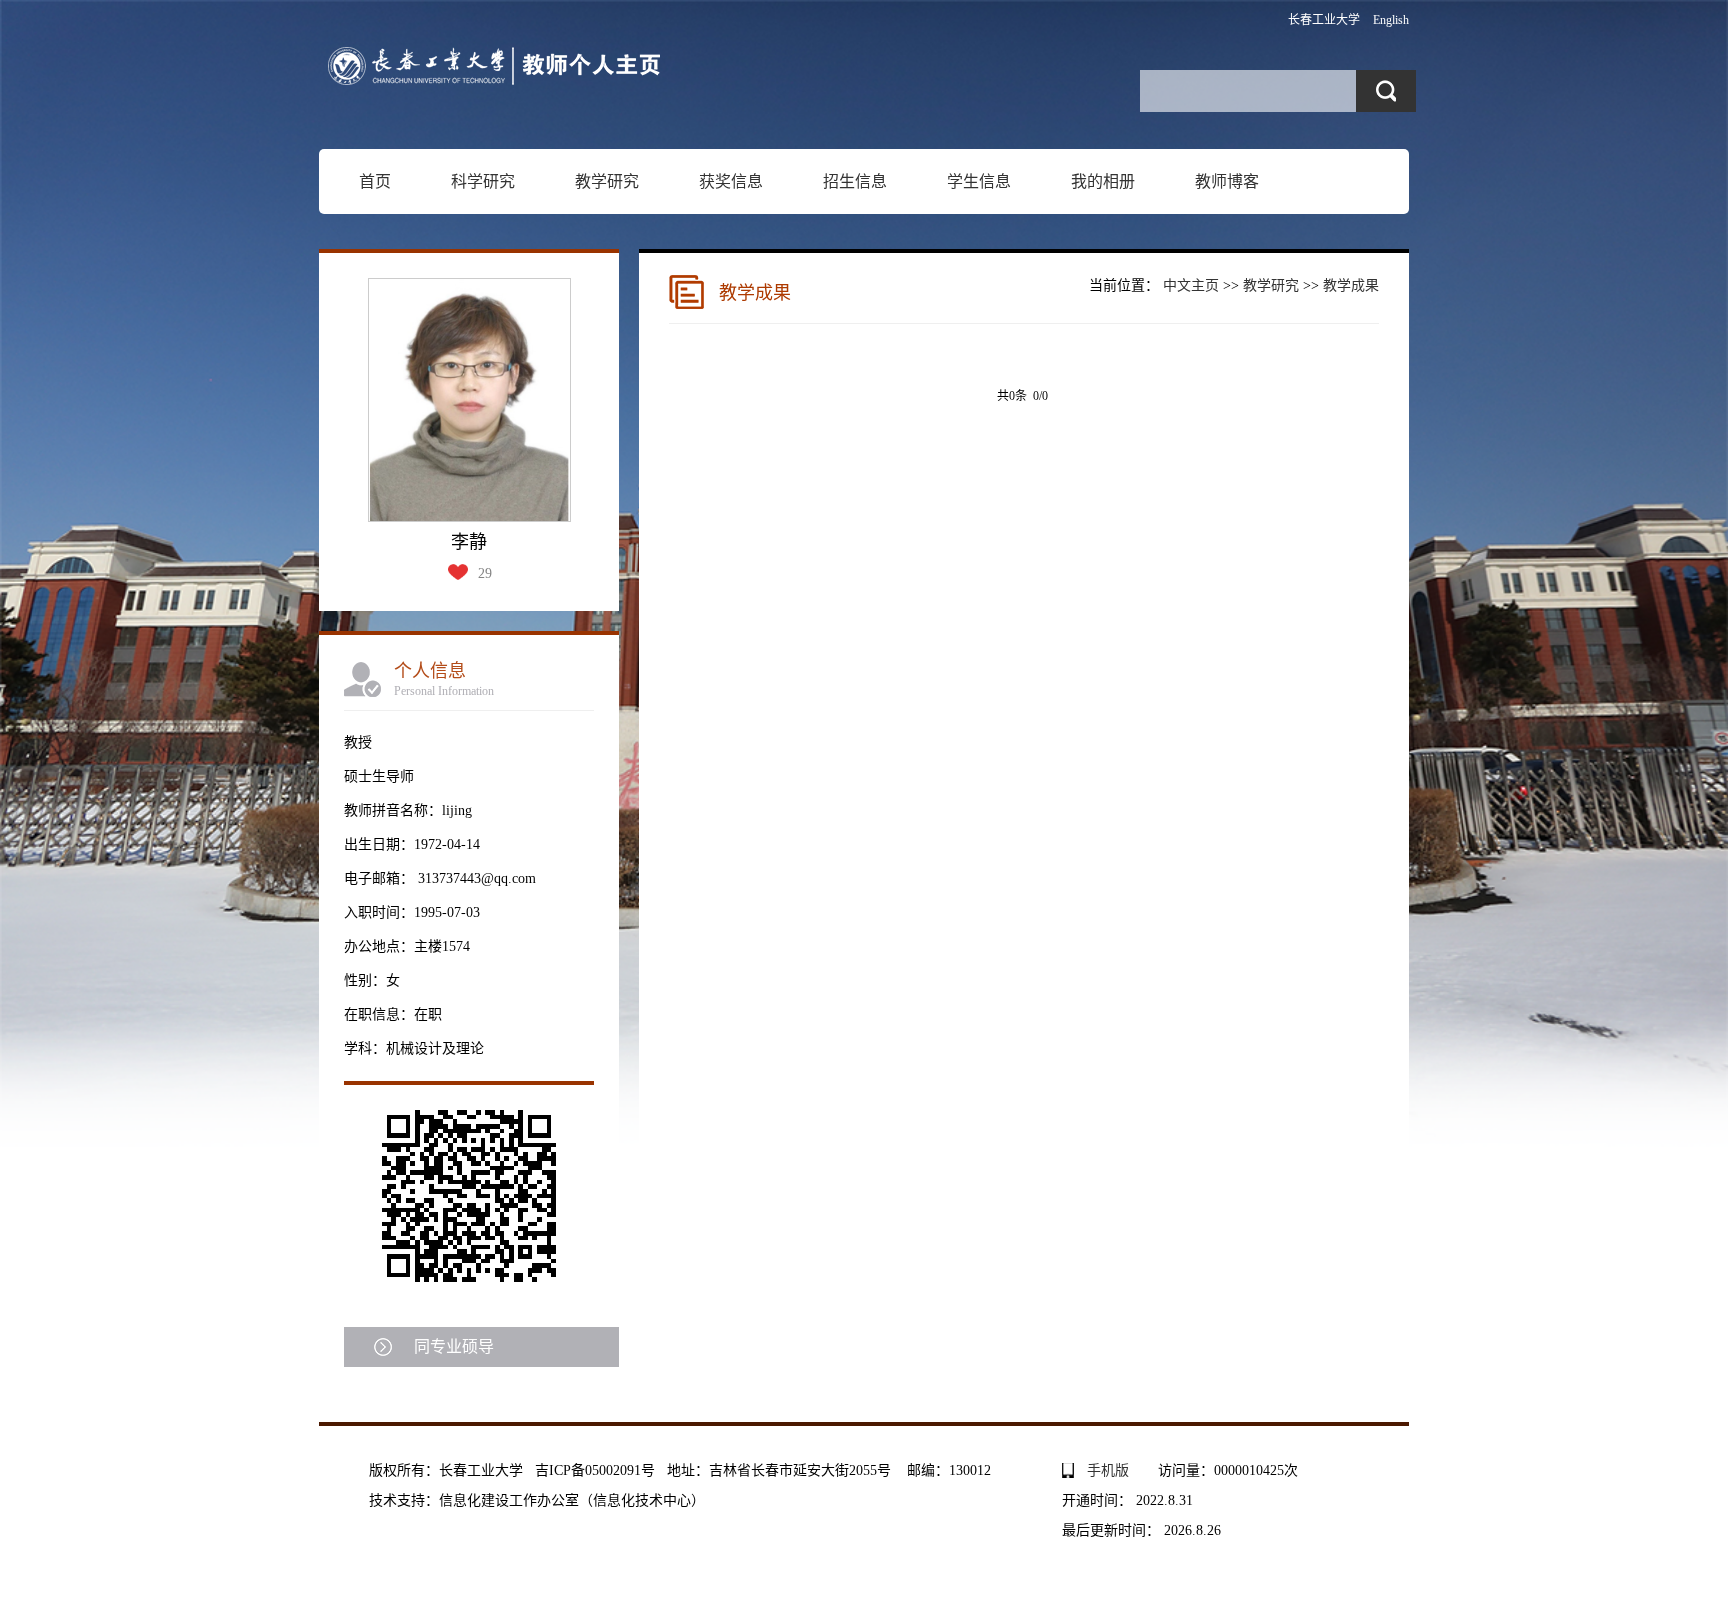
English (1391, 20)
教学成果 (1351, 285)
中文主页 (1191, 285)
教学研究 (607, 181)
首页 (375, 181)
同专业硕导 (454, 1346)
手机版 (1108, 1470)
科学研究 (483, 181)
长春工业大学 (1324, 20)
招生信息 (855, 181)
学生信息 (979, 181)
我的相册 (1103, 181)
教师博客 (1227, 181)
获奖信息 (731, 181)
